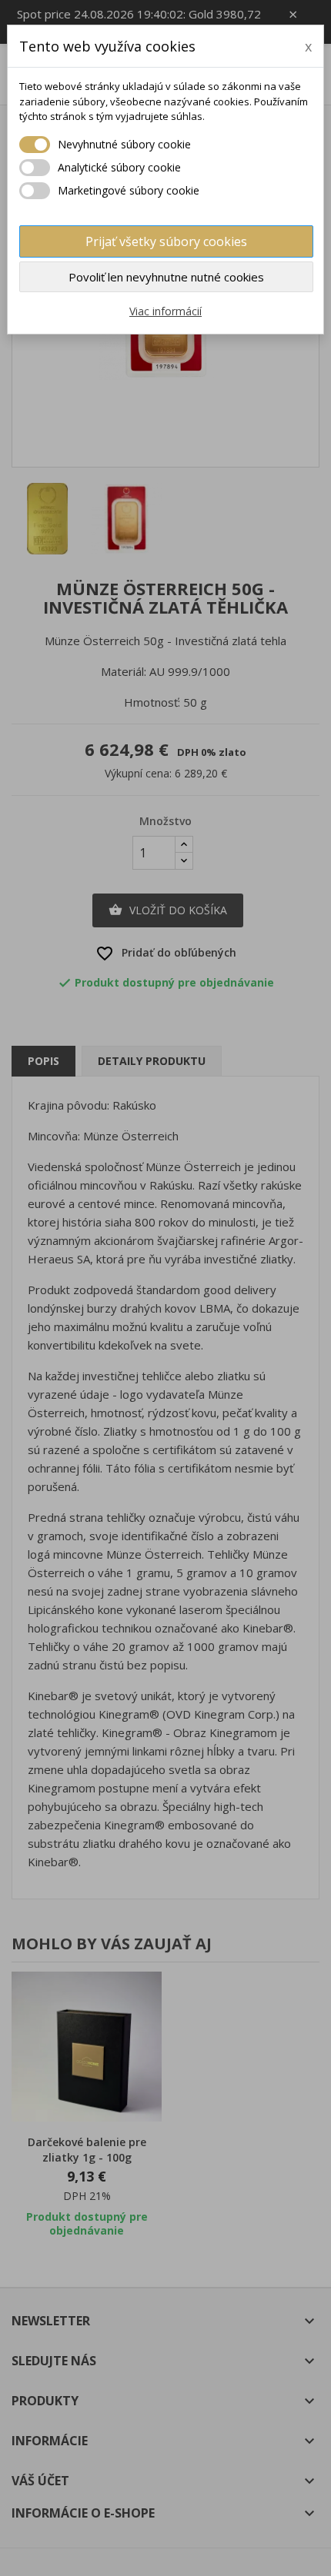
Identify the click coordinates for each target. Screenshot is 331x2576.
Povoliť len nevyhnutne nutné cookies (166, 277)
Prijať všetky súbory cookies (166, 241)
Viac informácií (165, 311)
